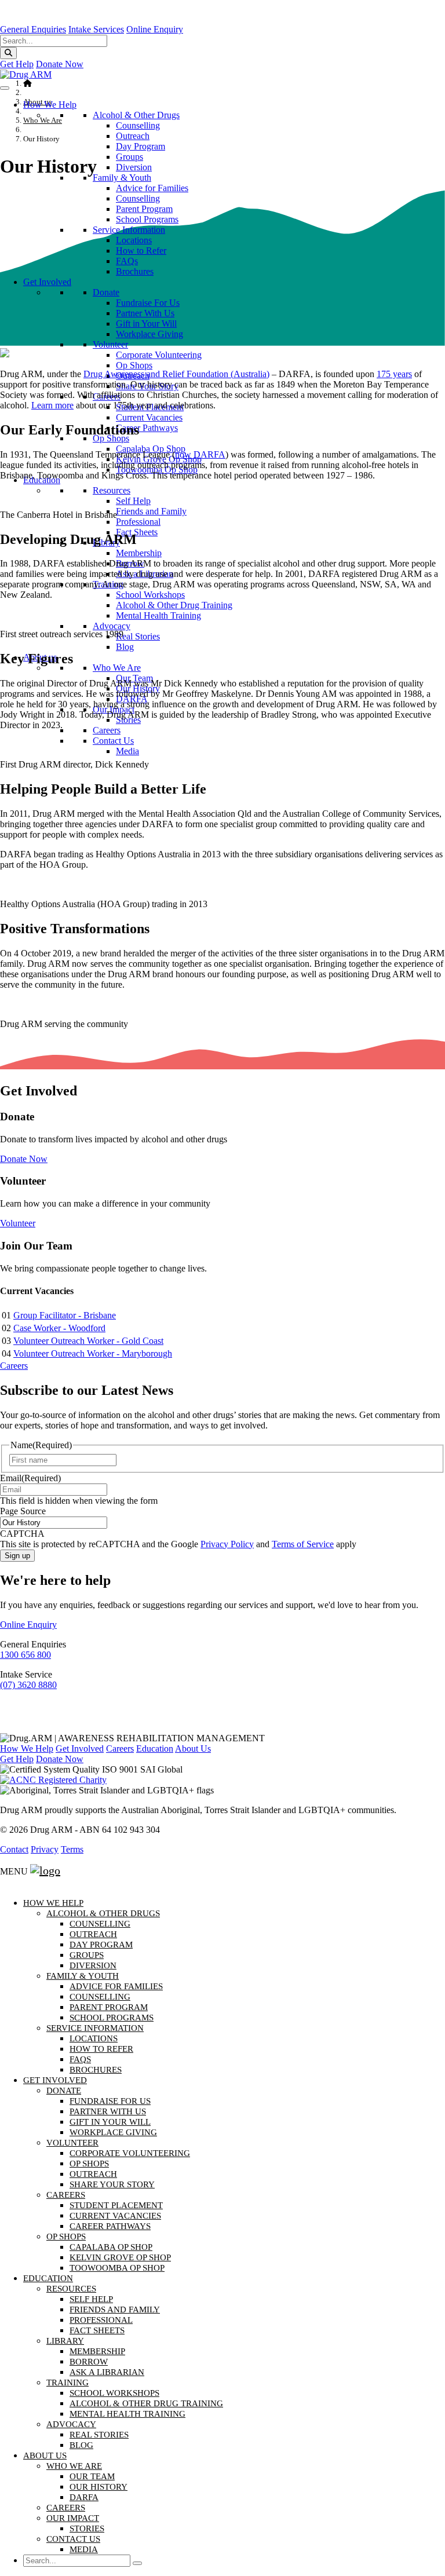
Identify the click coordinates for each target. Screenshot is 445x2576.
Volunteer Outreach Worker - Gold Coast (88, 1341)
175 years (394, 374)
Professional (138, 522)
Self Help (91, 2299)
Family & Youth (122, 178)
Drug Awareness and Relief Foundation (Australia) (176, 374)
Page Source (23, 1511)
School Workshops (114, 2393)
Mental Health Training (127, 2414)
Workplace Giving (149, 334)
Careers (14, 1366)
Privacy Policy (227, 1544)
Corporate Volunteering (159, 355)
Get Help (17, 64)
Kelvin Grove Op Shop (120, 2257)
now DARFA (200, 454)
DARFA (84, 2497)
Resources (71, 2289)
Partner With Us (145, 313)
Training (68, 2383)
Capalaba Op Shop (111, 2247)
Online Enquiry (155, 29)
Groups (130, 157)
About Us (193, 1749)
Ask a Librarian (107, 2372)
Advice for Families (152, 188)
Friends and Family (115, 2310)
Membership (97, 2351)
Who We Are (74, 2466)
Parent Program (144, 209)
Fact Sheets (97, 2330)
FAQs (127, 261)
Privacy (45, 1849)
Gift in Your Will (146, 324)
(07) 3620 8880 (28, 1685)
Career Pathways (110, 2226)
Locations (134, 240)
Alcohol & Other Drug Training (174, 605)
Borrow (89, 2362)
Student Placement (116, 2205)
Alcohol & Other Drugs (136, 115)
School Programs (147, 219)
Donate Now (60, 64)
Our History (99, 2487)
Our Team (92, 2476)
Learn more (52, 405)
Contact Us (73, 2539)
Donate (106, 292)
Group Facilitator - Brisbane (65, 1315)
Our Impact (73, 2518)
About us (45, 2456)
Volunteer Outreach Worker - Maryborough (93, 1353)
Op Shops (134, 365)
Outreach (133, 136)
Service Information (129, 230)
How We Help (50, 105)
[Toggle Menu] (5, 88)
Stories (87, 2529)
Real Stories (99, 2435)
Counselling (138, 125)
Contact (14, 1849)
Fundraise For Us (148, 303)
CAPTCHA (22, 1534)
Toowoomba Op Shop (117, 2268)
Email (30, 1478)
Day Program (141, 146)
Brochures (135, 271)
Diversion (134, 167)
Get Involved (47, 282)
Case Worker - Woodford (59, 1328)
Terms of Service (303, 1544)
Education (155, 1749)
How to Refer (141, 251)
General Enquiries (33, 29)
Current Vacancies (149, 417)
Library (65, 2341)
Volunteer (110, 344)
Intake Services (96, 29)
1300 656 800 (25, 1655)
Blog (125, 647)
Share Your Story (112, 2184)
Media (84, 2549)
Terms (72, 1849)
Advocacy (71, 2424)
